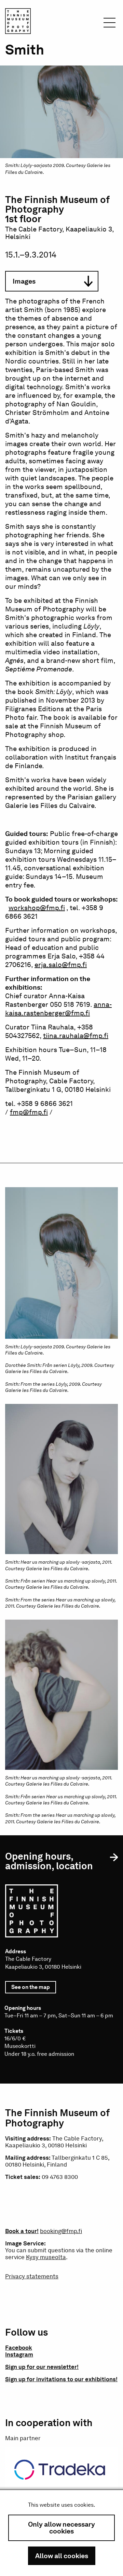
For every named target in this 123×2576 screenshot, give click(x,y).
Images (24, 281)
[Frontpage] (18, 22)
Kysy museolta (46, 2257)
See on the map (34, 1989)
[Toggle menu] (110, 25)
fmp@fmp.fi (29, 1112)
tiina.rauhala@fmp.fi (76, 1036)
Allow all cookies (62, 2556)
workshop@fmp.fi (37, 908)
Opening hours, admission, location (49, 1861)
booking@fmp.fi (61, 2231)
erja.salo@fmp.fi (61, 965)
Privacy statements (32, 2276)
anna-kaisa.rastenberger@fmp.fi (58, 1009)
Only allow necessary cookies (61, 2528)
